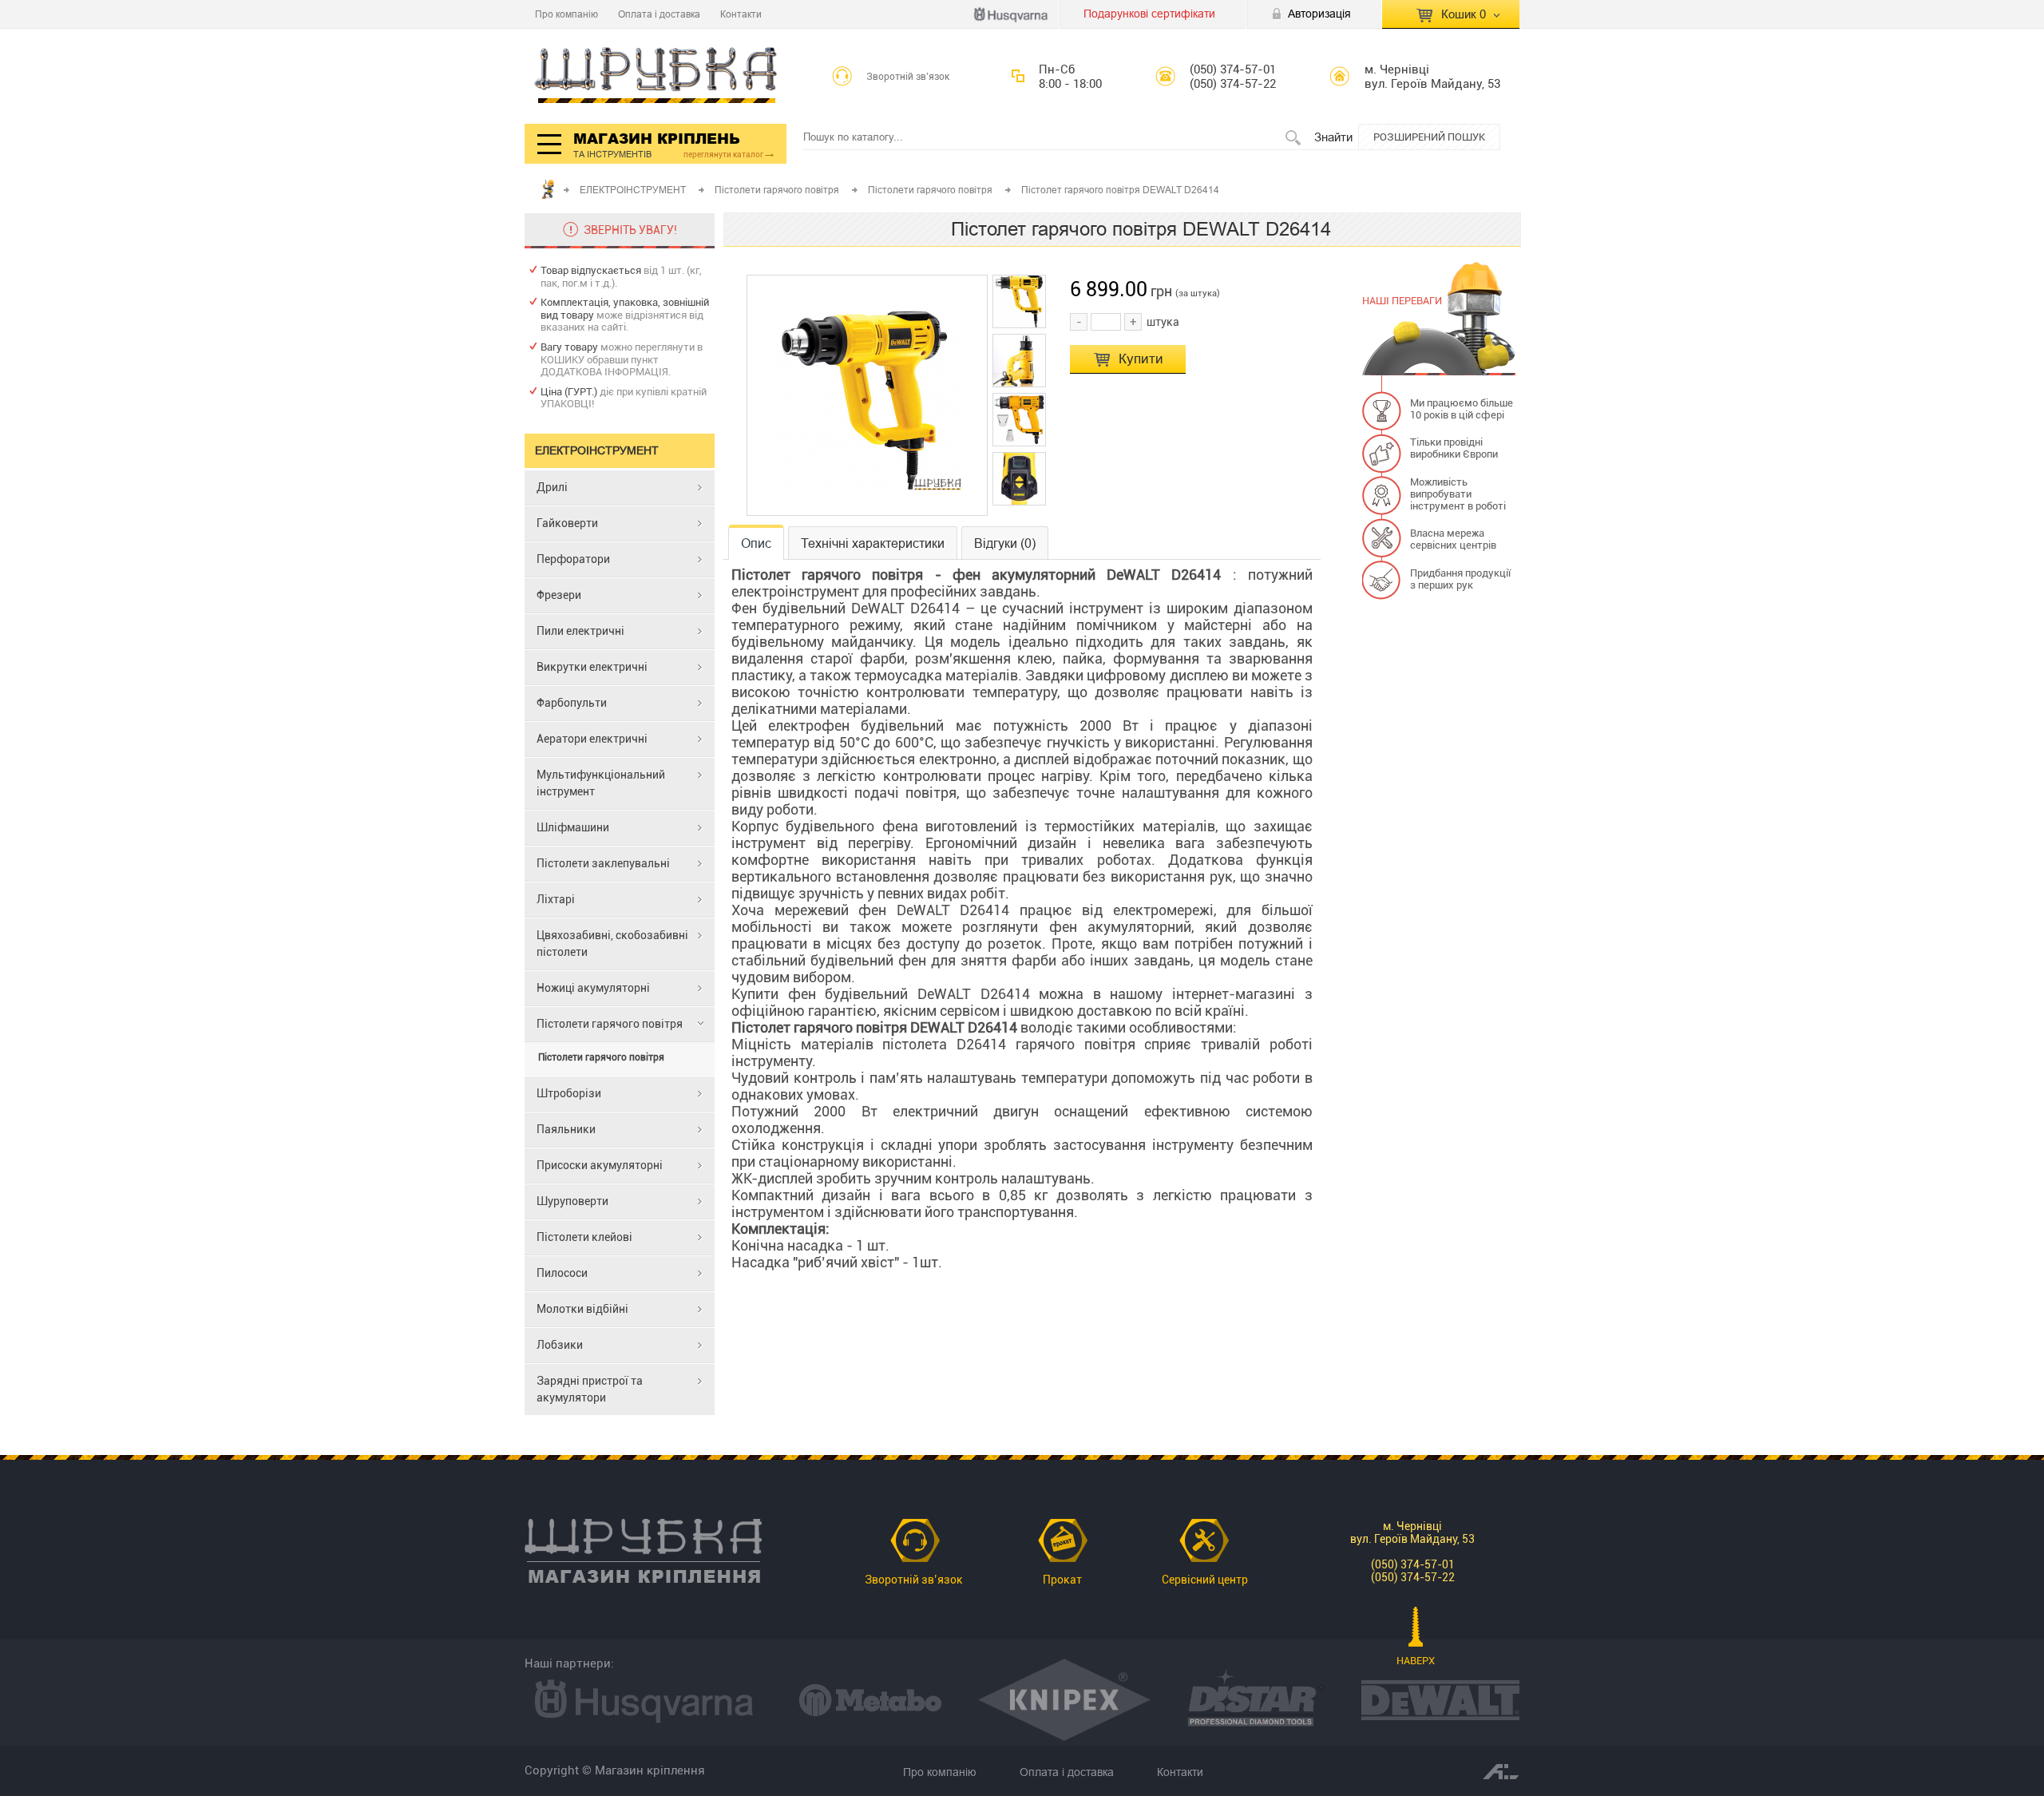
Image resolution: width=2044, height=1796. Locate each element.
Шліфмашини (573, 827)
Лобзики (560, 1345)
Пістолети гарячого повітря (778, 190)
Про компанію (566, 14)
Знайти (1333, 137)
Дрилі (552, 487)
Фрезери (559, 595)
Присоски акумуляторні (600, 1165)
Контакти (741, 14)
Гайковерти (567, 523)
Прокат (1062, 1580)
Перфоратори (573, 559)
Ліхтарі (556, 899)
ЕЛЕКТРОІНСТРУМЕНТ (634, 190)
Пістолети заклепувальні (603, 863)
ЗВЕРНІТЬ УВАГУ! (630, 230)
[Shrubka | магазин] (656, 76)
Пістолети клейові (584, 1237)
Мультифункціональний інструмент (601, 783)
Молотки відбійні (582, 1309)
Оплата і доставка (659, 14)
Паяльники (566, 1129)
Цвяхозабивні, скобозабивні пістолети (612, 944)
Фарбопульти (572, 703)
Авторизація (1319, 14)
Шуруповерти (572, 1201)
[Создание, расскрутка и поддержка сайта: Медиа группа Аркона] (1501, 1770)
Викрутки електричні (592, 667)
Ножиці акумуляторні (593, 988)
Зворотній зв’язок (908, 77)
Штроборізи (569, 1093)
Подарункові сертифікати (1149, 14)
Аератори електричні (592, 739)
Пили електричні (580, 631)
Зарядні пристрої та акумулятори (590, 1389)
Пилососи (562, 1273)
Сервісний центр (1205, 1580)
